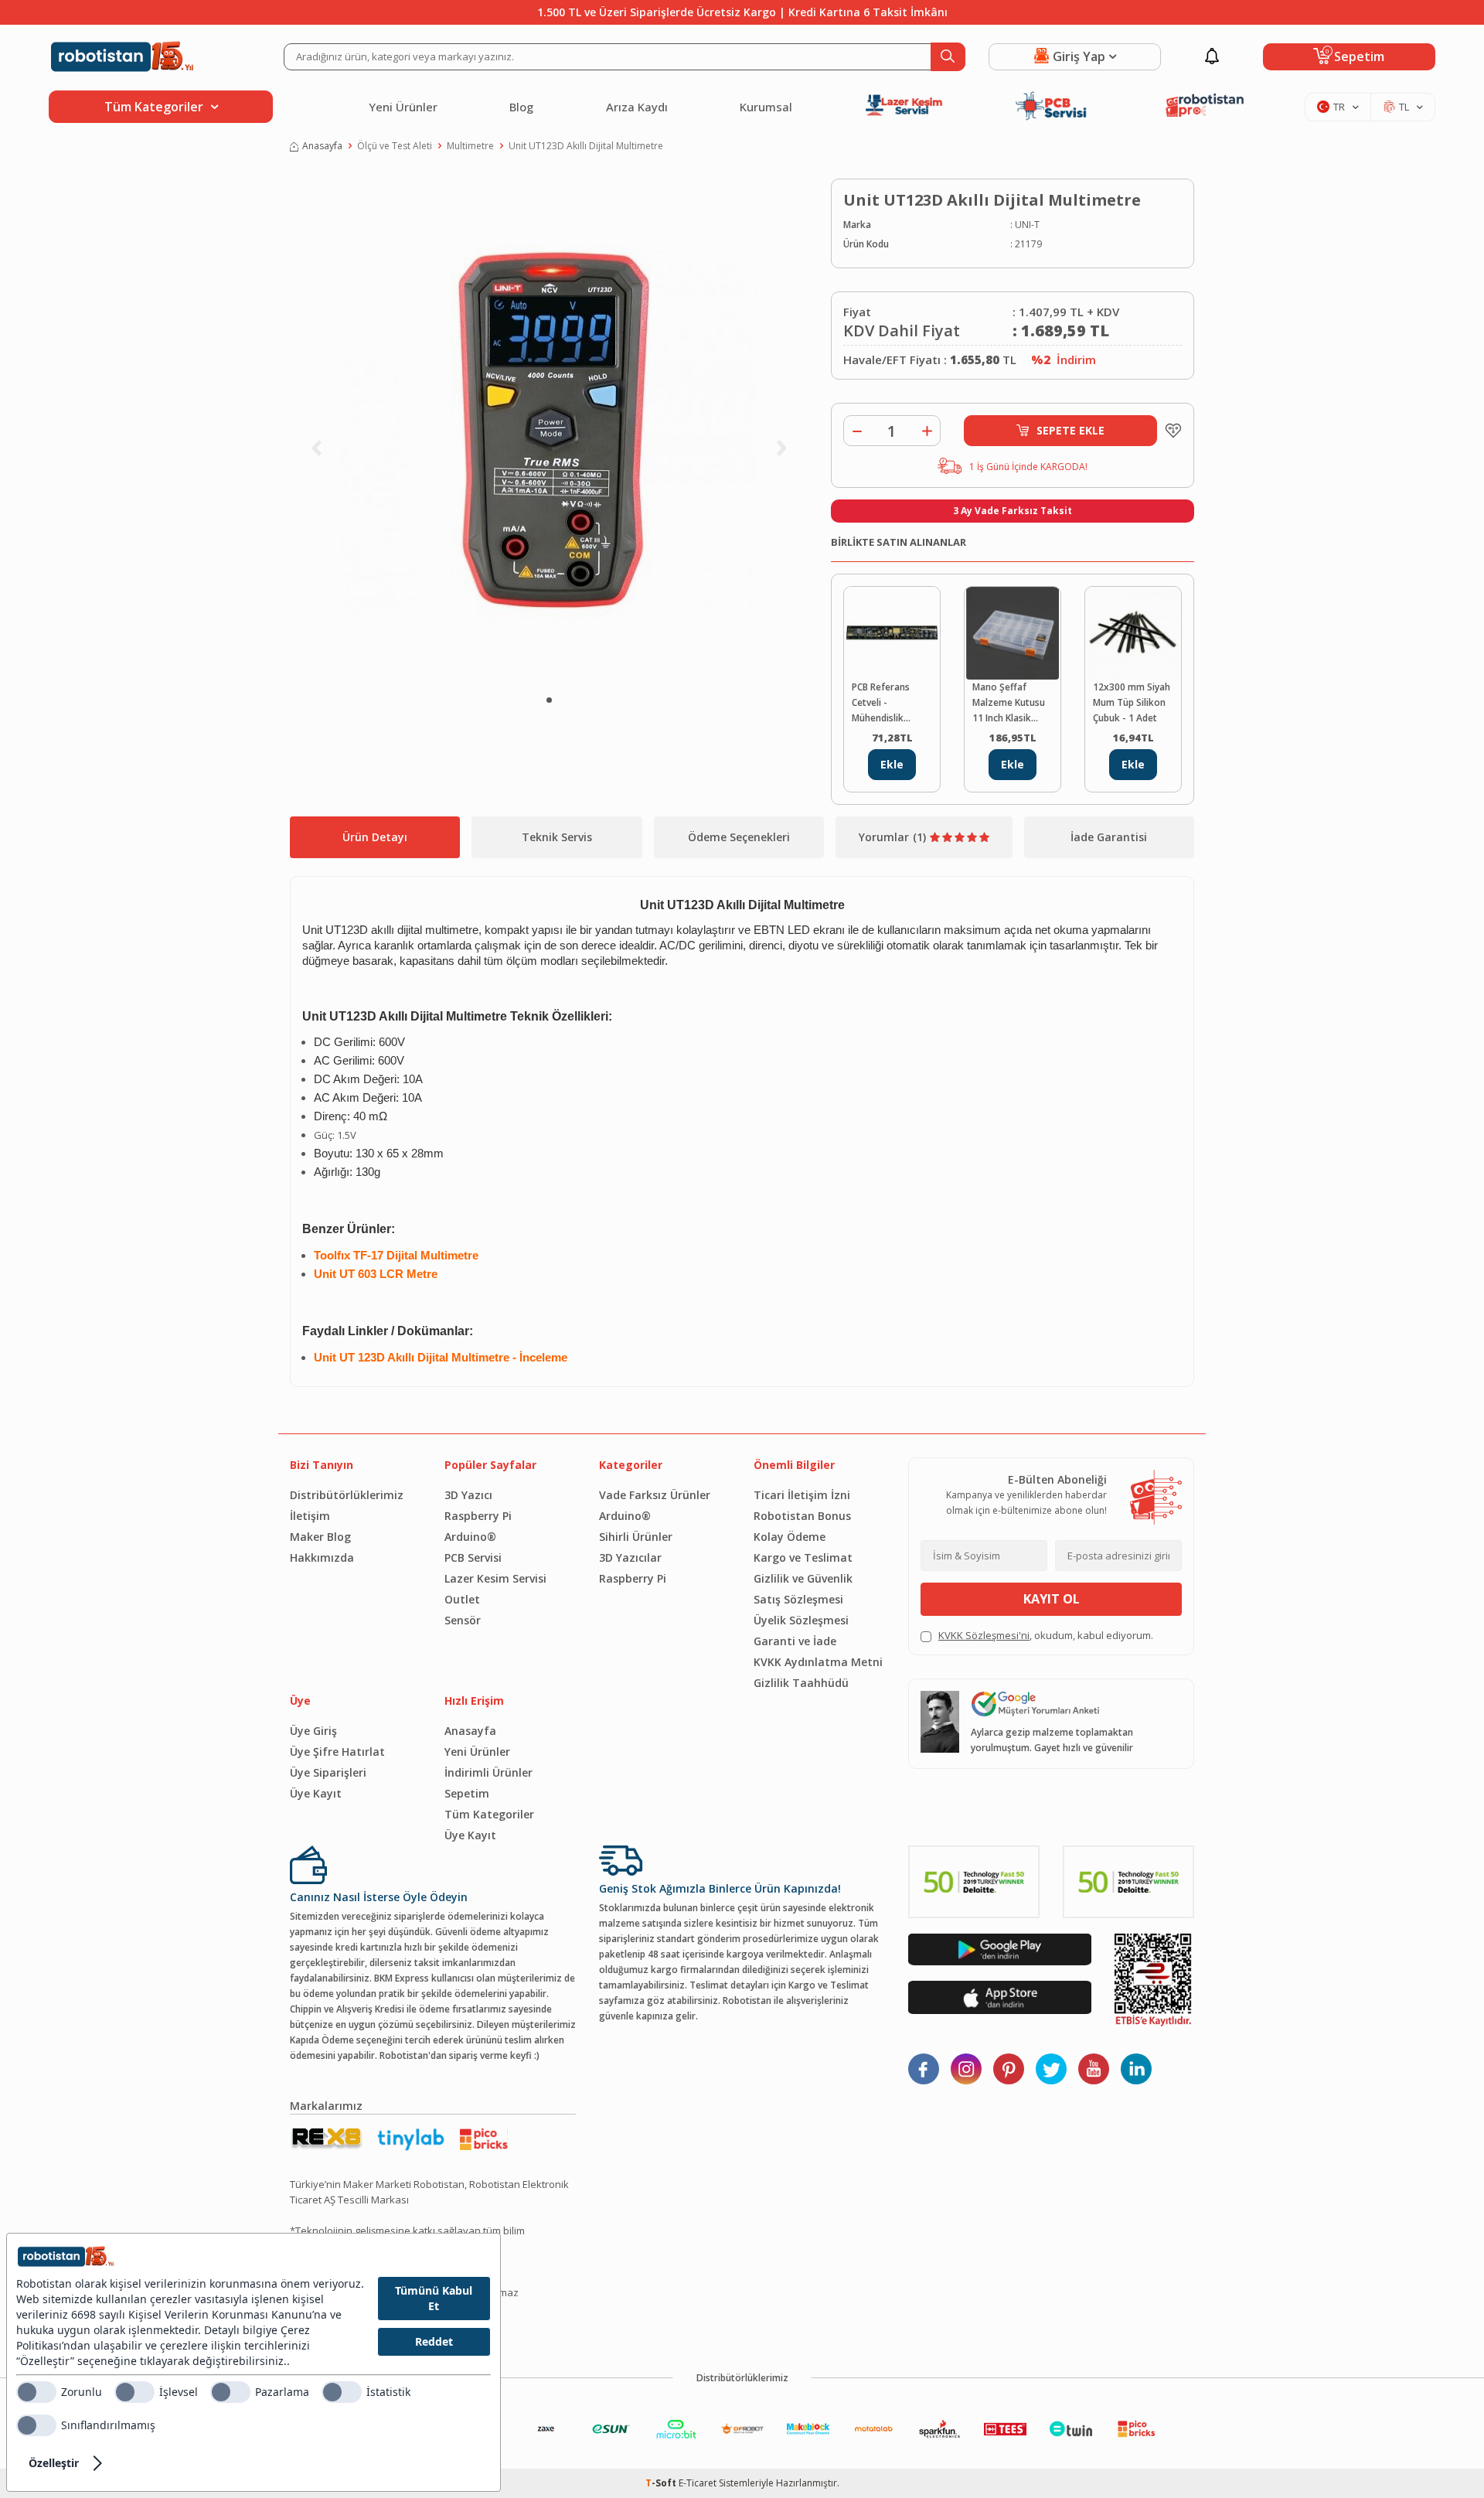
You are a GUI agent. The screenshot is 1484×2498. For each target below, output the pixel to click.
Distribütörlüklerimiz (347, 1495)
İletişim (310, 1516)
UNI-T (1027, 225)
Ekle (892, 764)
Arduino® (470, 1537)
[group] (549, 430)
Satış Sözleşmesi (798, 1599)
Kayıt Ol (1052, 1599)
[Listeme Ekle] (1169, 431)
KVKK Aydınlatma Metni (818, 1662)
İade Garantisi (1109, 837)
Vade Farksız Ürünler (655, 1495)
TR (1339, 107)
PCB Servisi (473, 1557)
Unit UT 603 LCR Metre (376, 1274)
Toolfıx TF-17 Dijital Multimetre (396, 1256)
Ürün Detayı (375, 837)
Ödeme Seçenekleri (739, 837)
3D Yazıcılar (630, 1557)
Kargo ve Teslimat (803, 1557)
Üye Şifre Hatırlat (337, 1752)
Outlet (462, 1599)
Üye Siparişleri (328, 1772)
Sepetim (467, 1793)
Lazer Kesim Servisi (495, 1578)
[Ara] (948, 57)
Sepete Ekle (1070, 430)
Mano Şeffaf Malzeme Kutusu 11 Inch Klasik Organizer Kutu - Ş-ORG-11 (1009, 703)
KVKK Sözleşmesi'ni (984, 1635)
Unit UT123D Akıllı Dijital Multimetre (586, 146)
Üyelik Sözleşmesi (801, 1620)
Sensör (463, 1620)
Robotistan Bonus (802, 1516)
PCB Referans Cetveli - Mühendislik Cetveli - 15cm (883, 703)
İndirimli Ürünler (488, 1772)
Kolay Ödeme (790, 1537)
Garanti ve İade (795, 1641)
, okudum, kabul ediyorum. (1046, 1635)
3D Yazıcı (468, 1495)
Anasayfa (322, 146)
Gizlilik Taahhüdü (801, 1683)
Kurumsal (766, 107)
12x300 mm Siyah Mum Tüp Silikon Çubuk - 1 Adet (1132, 702)
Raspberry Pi (478, 1516)
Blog (521, 107)
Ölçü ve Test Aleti (395, 146)
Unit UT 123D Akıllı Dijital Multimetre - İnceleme (441, 1358)
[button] (549, 700)
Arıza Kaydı (637, 107)
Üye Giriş (313, 1731)
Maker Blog (320, 1537)
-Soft (662, 2483)
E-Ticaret (698, 2483)
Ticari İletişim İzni (802, 1495)
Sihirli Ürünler (636, 1537)
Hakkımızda (322, 1557)
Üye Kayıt (316, 1793)
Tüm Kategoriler (489, 1814)
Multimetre (470, 146)
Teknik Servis (557, 837)
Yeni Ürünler (403, 107)
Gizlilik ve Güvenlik (803, 1578)
